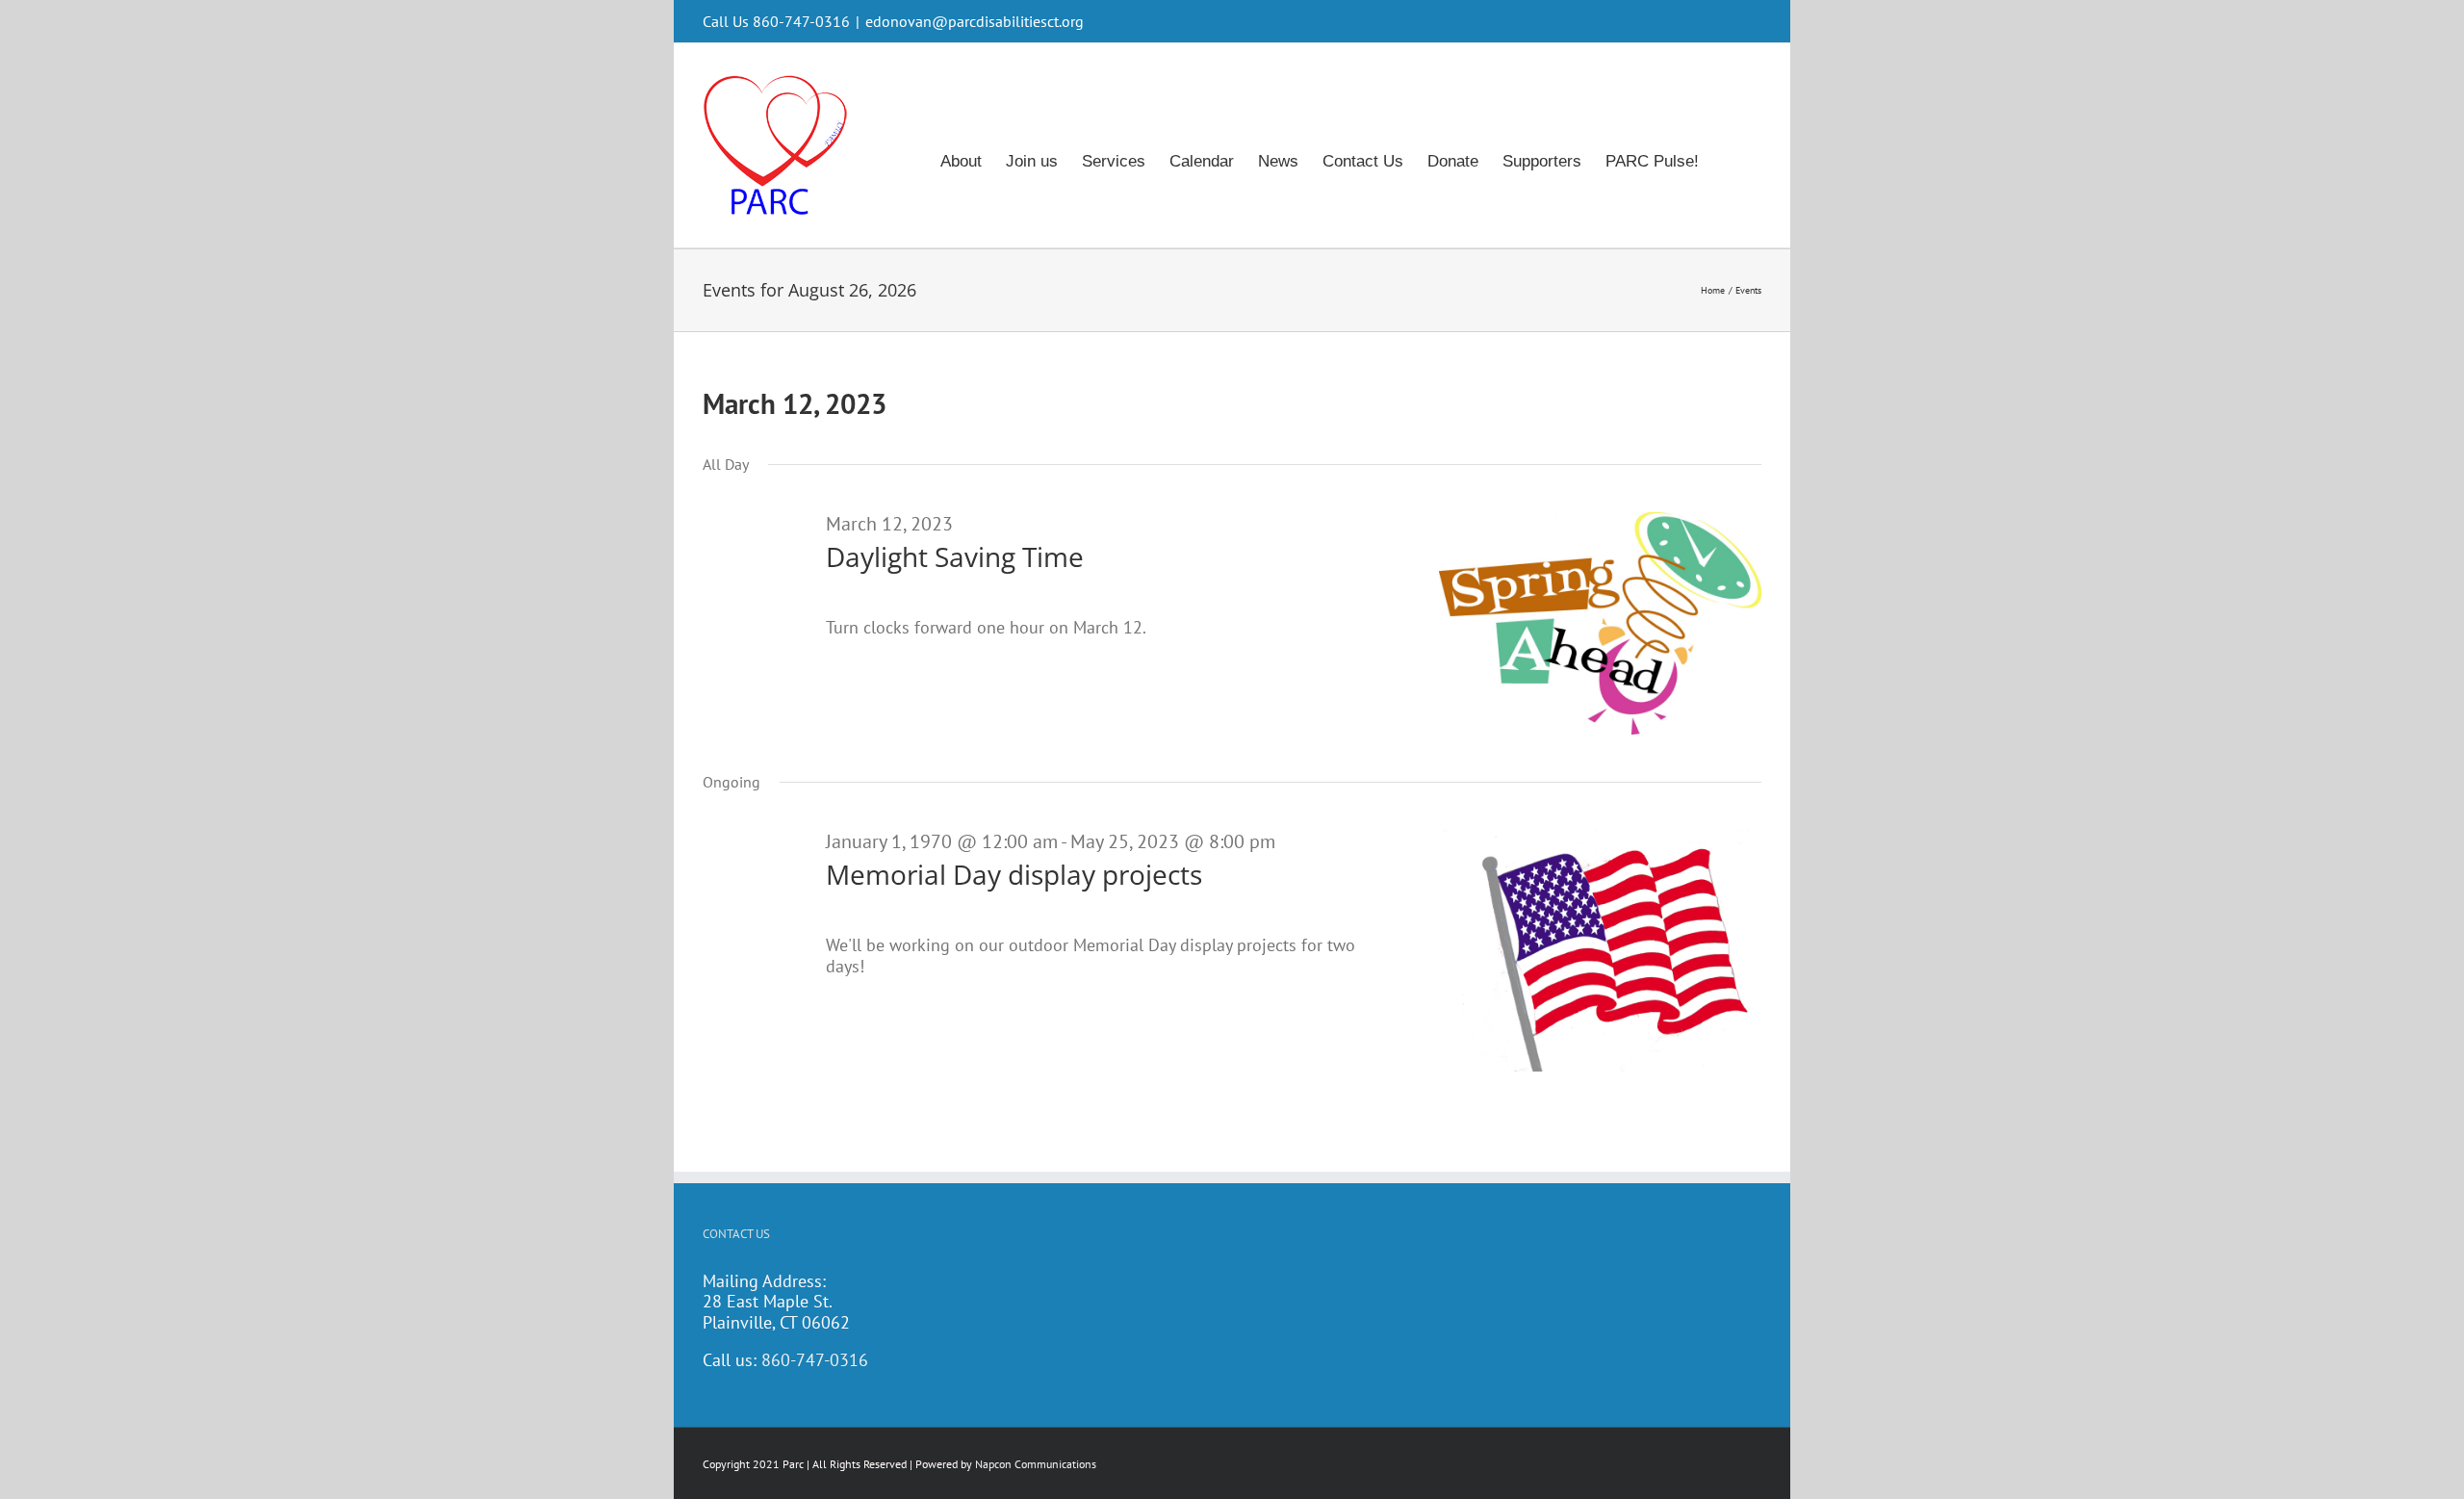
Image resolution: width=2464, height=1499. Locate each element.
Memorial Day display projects (1014, 874)
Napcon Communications (1036, 1464)
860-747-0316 (815, 1360)
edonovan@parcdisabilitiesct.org (975, 21)
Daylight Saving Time (955, 556)
